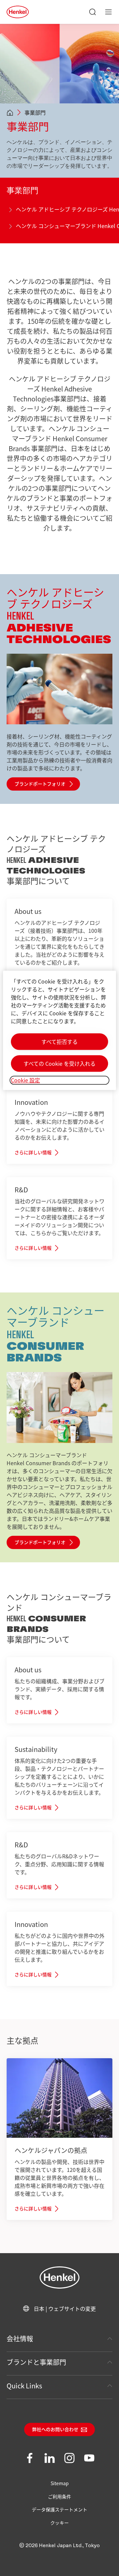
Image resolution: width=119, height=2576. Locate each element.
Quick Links (24, 2386)
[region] (59, 1030)
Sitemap (60, 2483)
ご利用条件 (59, 2496)
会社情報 (20, 2338)
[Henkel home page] (10, 113)
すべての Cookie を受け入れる (59, 1064)
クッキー (59, 2523)
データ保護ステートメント (59, 2509)
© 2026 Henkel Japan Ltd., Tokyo (59, 2546)
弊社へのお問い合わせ (55, 2430)
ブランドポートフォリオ (40, 784)
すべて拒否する (59, 1042)
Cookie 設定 (25, 1080)
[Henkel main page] (18, 12)
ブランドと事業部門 (36, 2362)
